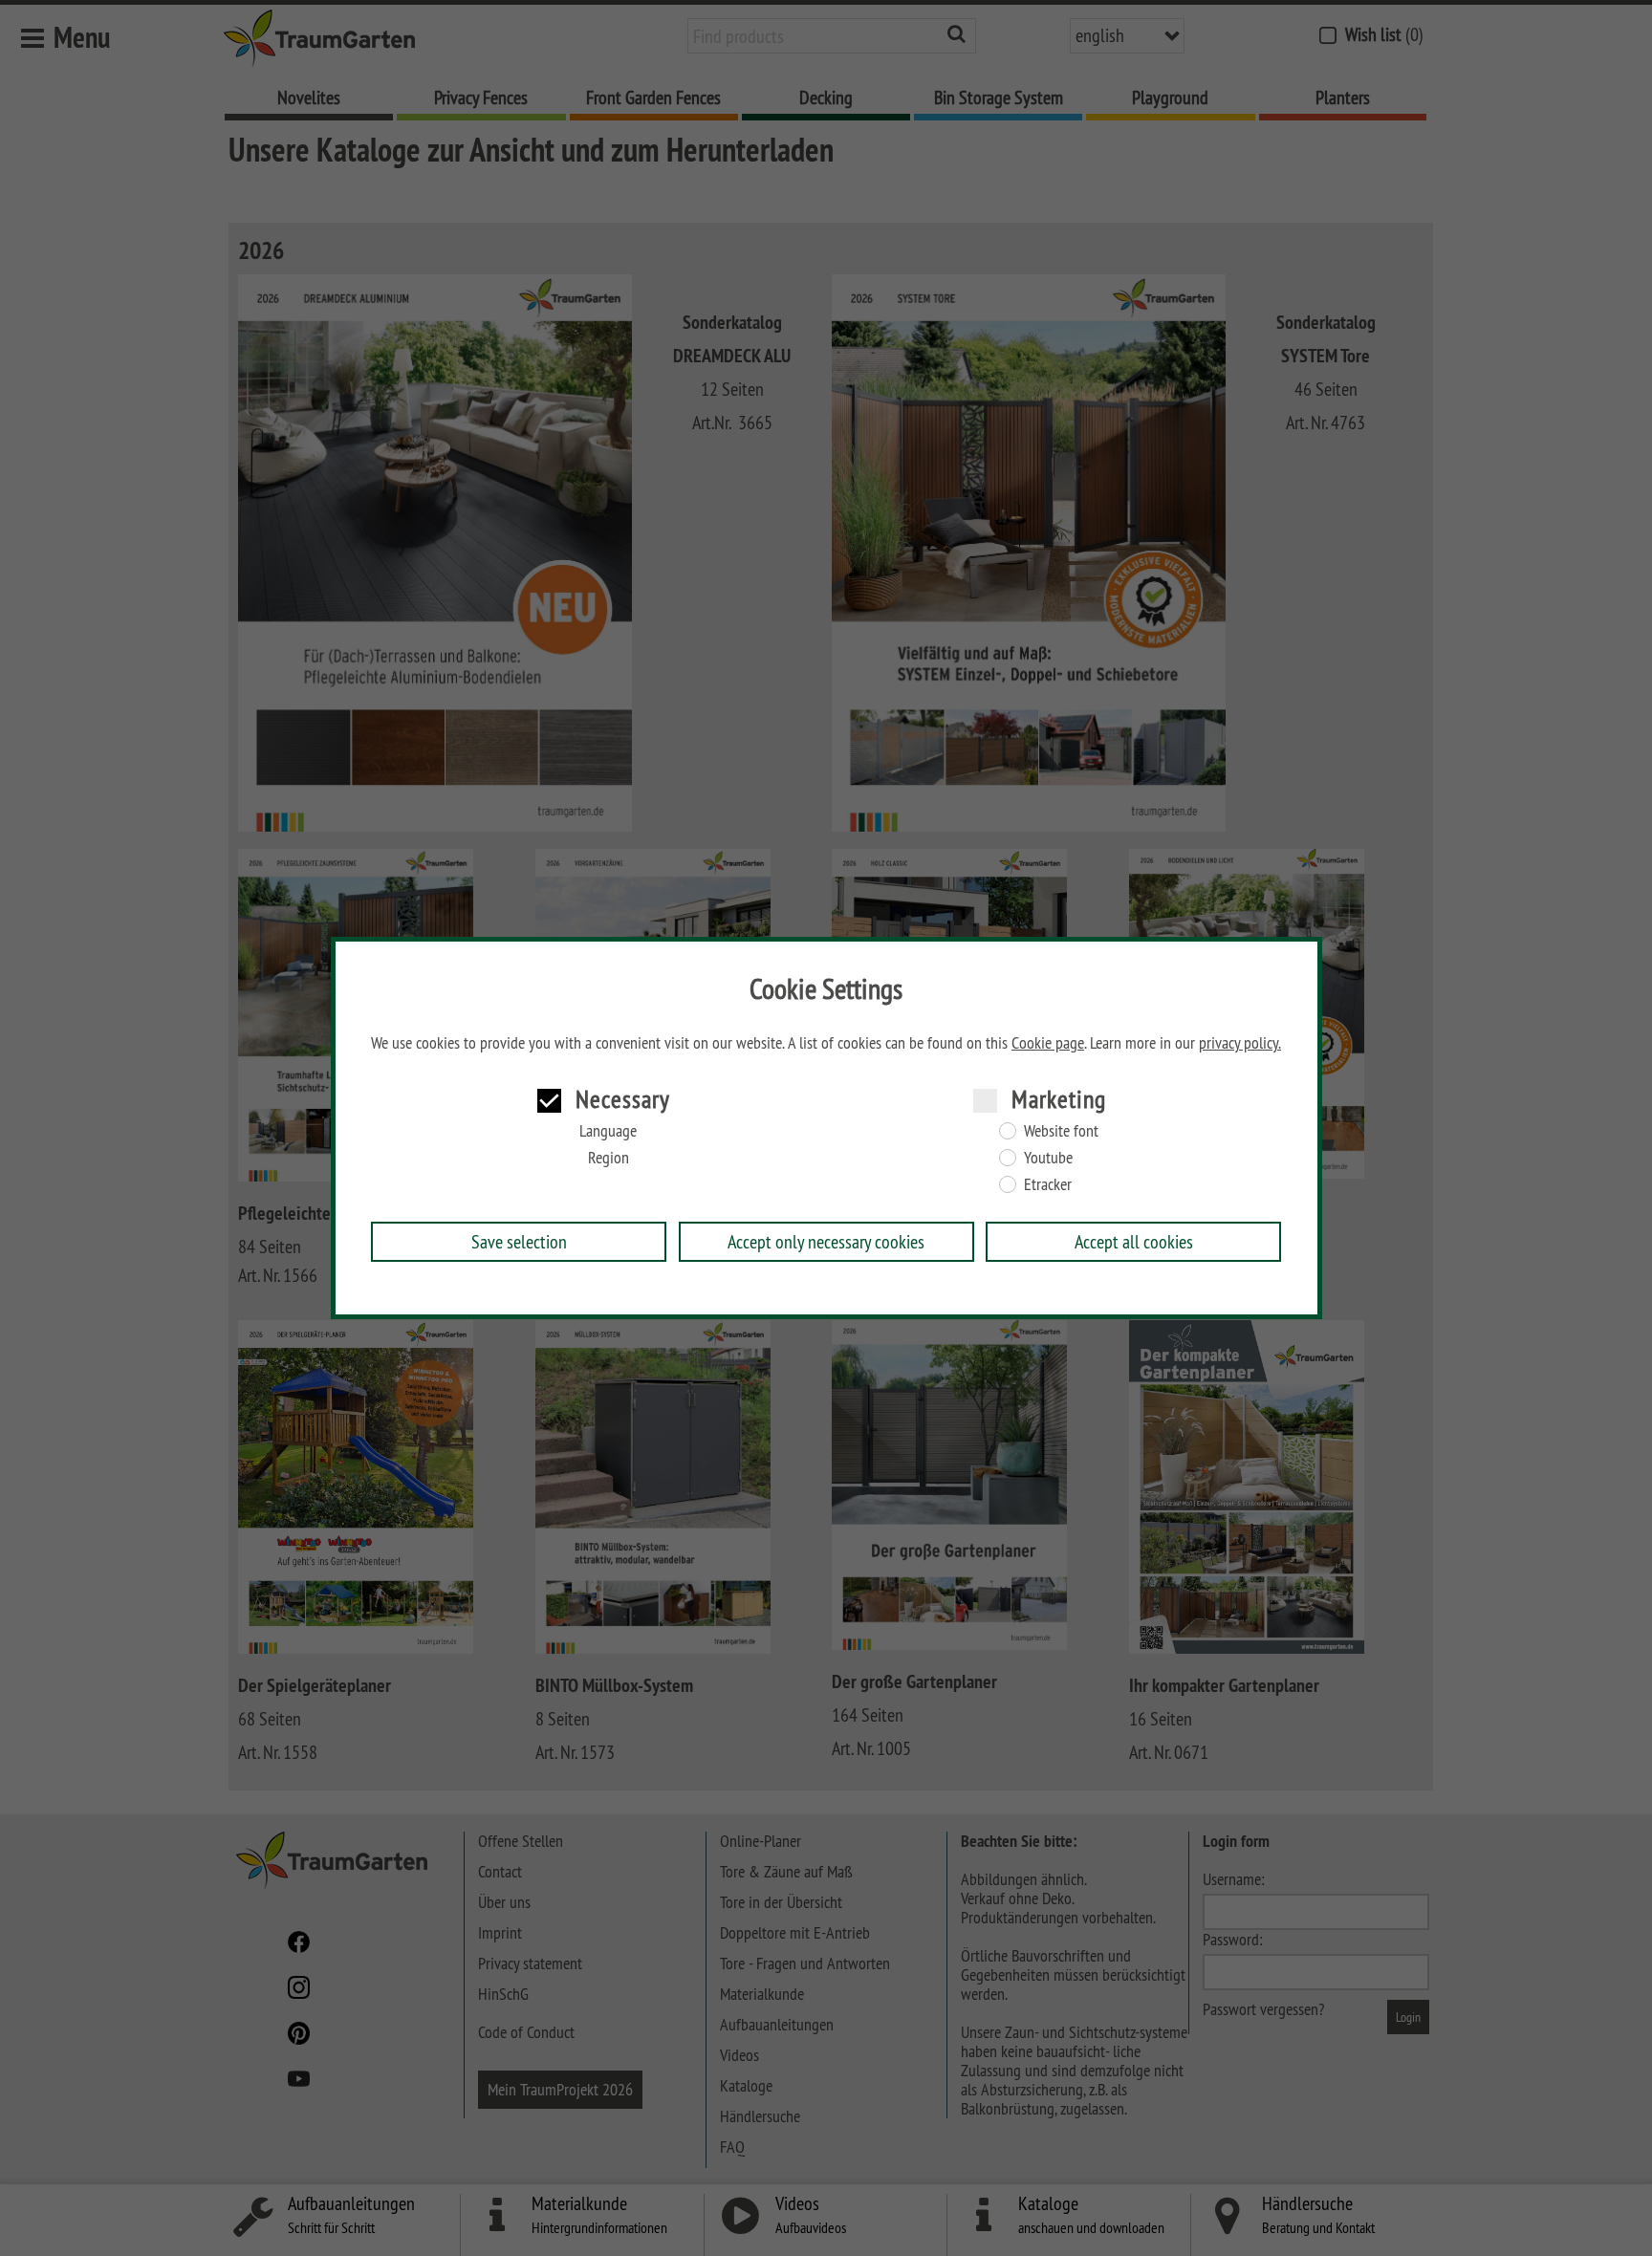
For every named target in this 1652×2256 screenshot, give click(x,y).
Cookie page (1048, 1043)
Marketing (1059, 1099)
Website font (1061, 1131)
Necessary (623, 1099)
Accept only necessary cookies (826, 1241)
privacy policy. (1240, 1043)
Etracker (1048, 1184)
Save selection (519, 1241)
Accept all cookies (1134, 1241)
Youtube (1048, 1158)
